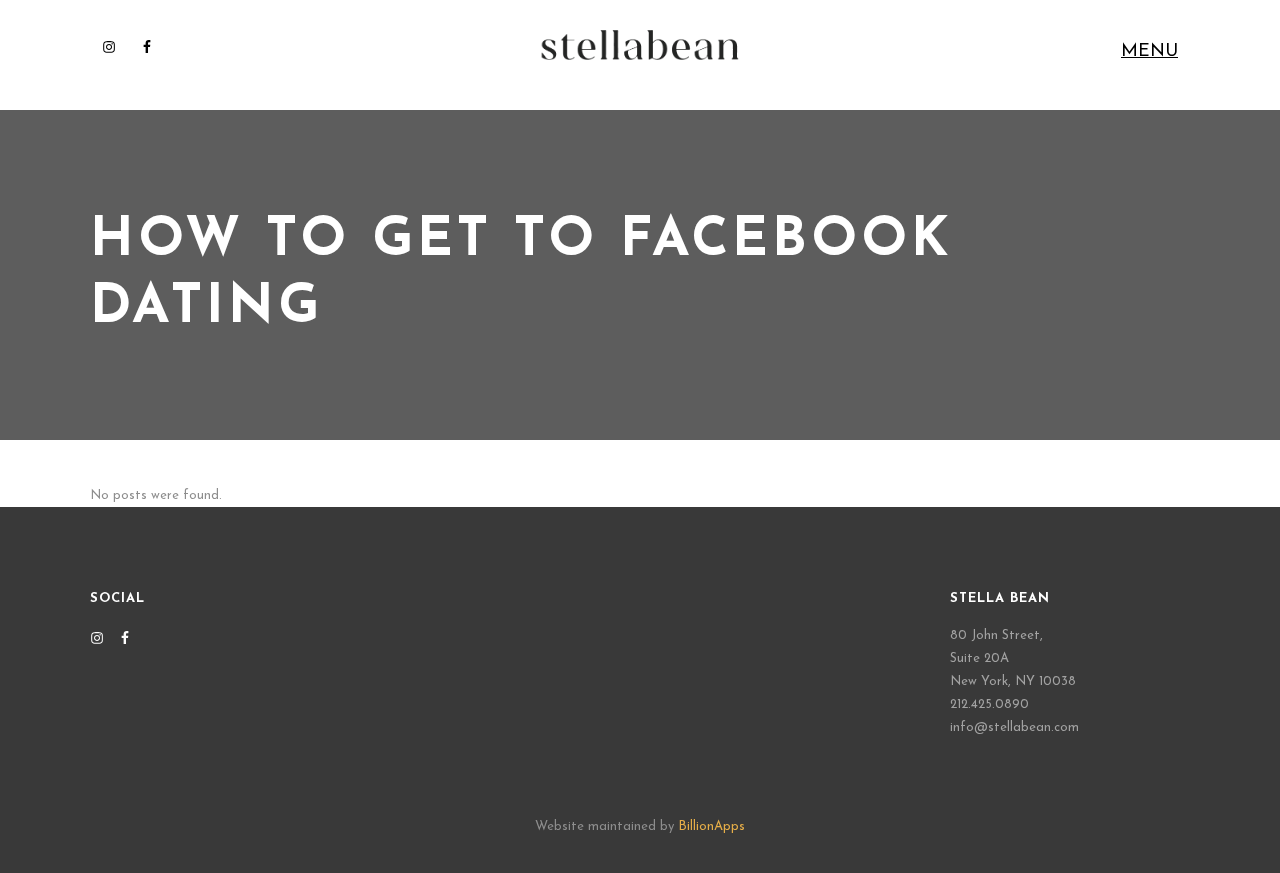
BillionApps (711, 826)
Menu (1149, 52)
